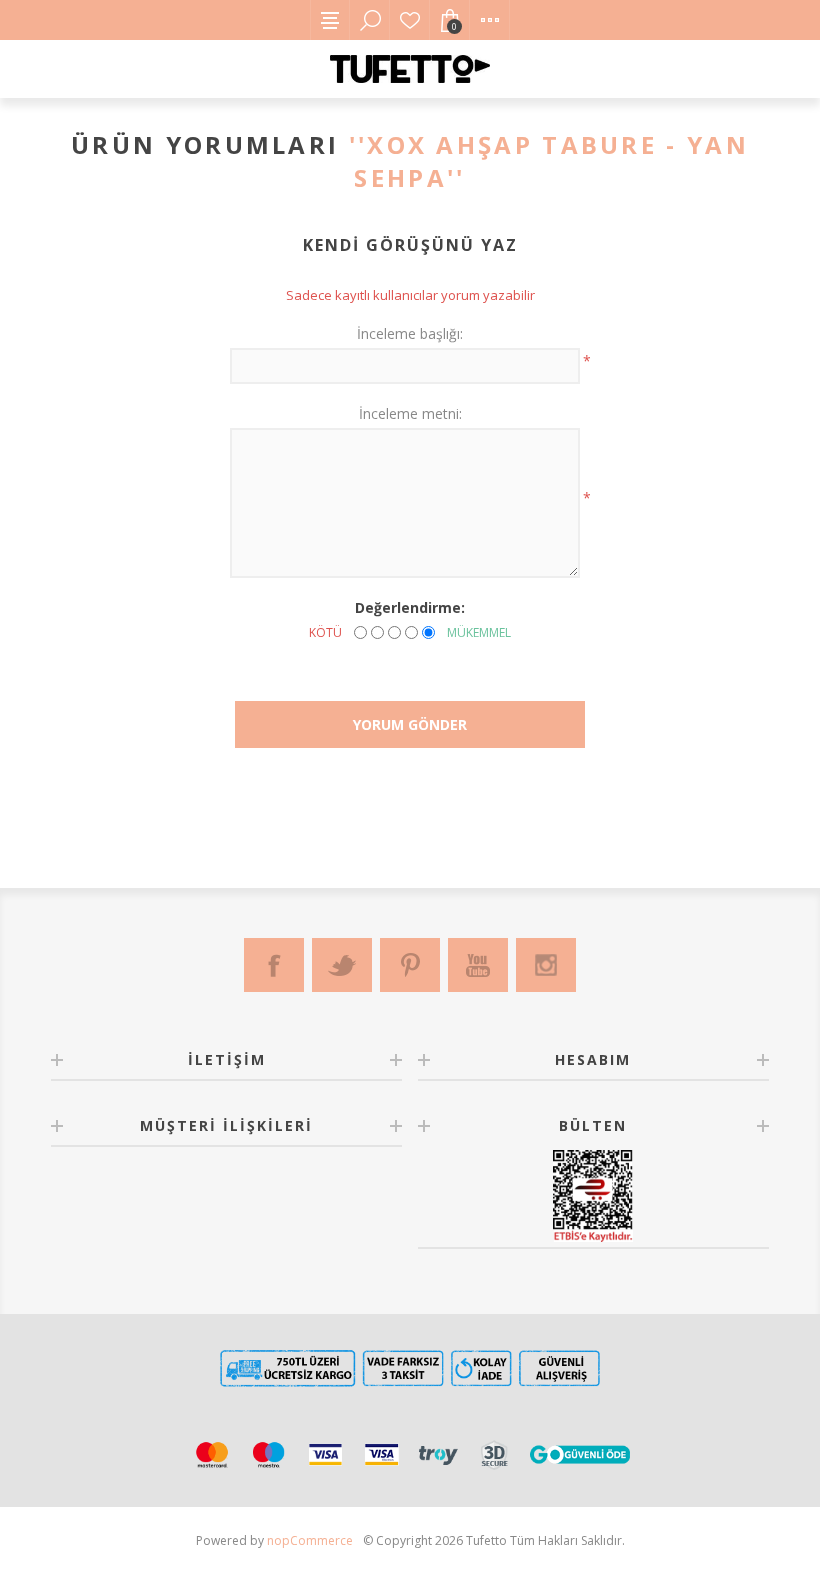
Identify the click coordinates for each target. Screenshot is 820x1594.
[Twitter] (342, 965)
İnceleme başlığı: (410, 333)
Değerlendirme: (410, 607)
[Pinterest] (410, 965)
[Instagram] (546, 965)
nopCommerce (310, 1540)
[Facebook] (274, 965)
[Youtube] (478, 965)
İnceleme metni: (410, 413)
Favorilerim (410, 20)
